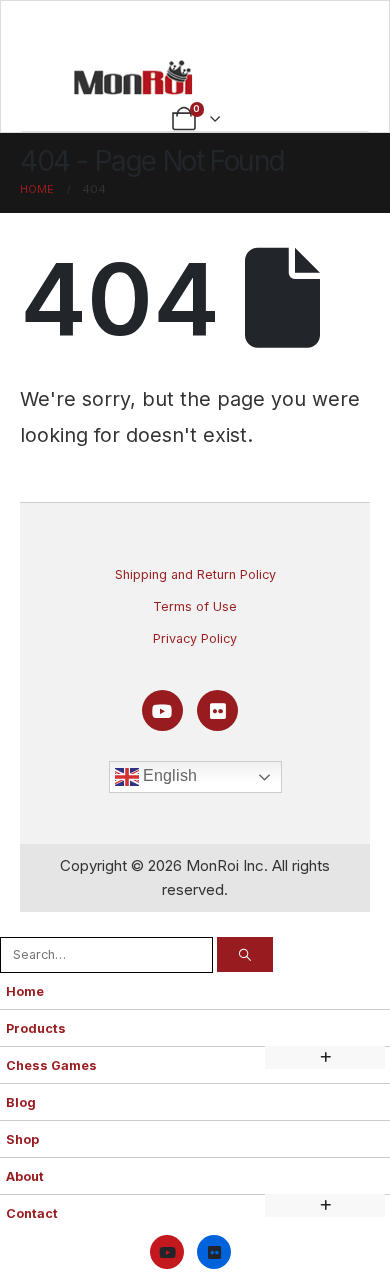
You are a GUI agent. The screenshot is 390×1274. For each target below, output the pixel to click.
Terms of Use (195, 606)
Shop (22, 1139)
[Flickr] (217, 710)
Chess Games (51, 1065)
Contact (32, 1213)
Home (25, 991)
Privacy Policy (195, 638)
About (25, 1176)
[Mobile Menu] (195, 27)
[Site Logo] (133, 77)
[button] (11, 923)
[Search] (245, 954)
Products (36, 1028)
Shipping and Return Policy (195, 574)
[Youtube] (162, 710)
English (168, 776)
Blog (21, 1102)
